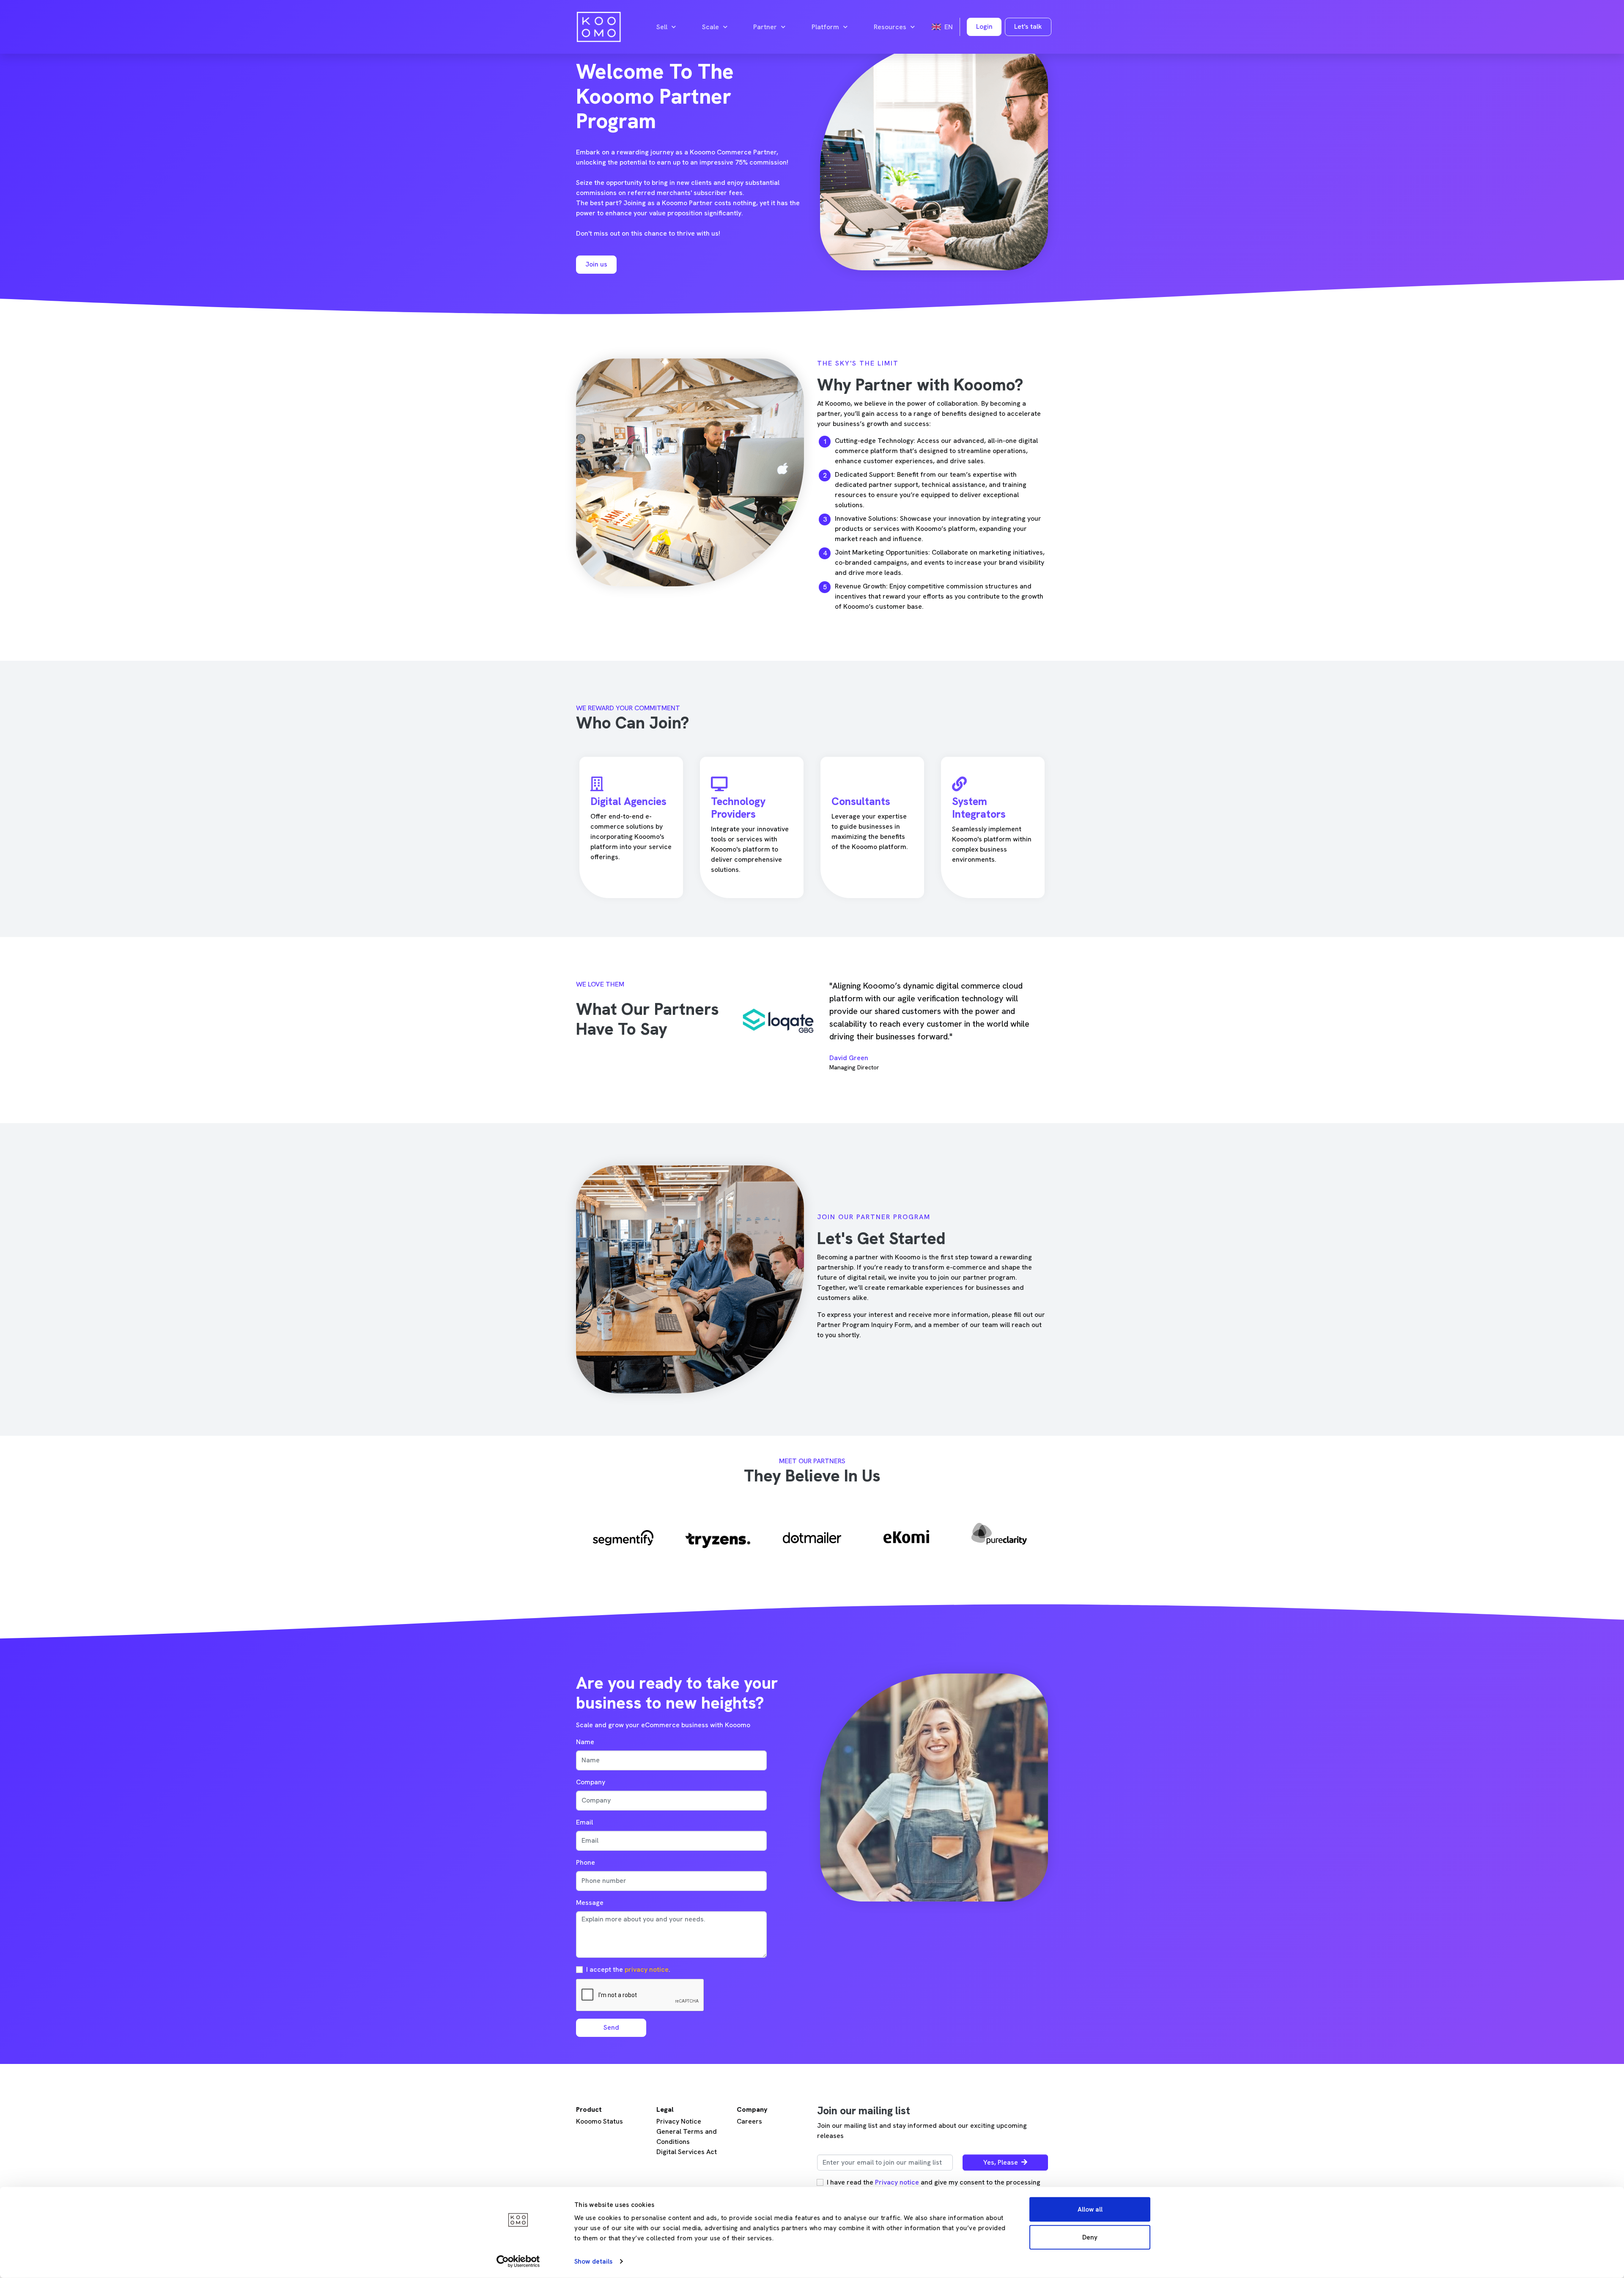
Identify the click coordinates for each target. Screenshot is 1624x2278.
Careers (749, 2121)
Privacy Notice (679, 2121)
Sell (662, 27)
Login (984, 26)
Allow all (1090, 2209)
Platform (825, 27)
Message (590, 1903)
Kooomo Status (599, 2121)
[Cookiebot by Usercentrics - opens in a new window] (518, 2262)
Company (591, 1782)
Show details (593, 2262)
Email (584, 1822)
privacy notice (647, 1969)
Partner (765, 27)
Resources (890, 27)
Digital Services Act (687, 2152)
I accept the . (628, 1969)
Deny (1090, 2237)
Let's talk (1028, 26)
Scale (710, 27)
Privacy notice (897, 2182)
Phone (586, 1862)
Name (585, 1742)
